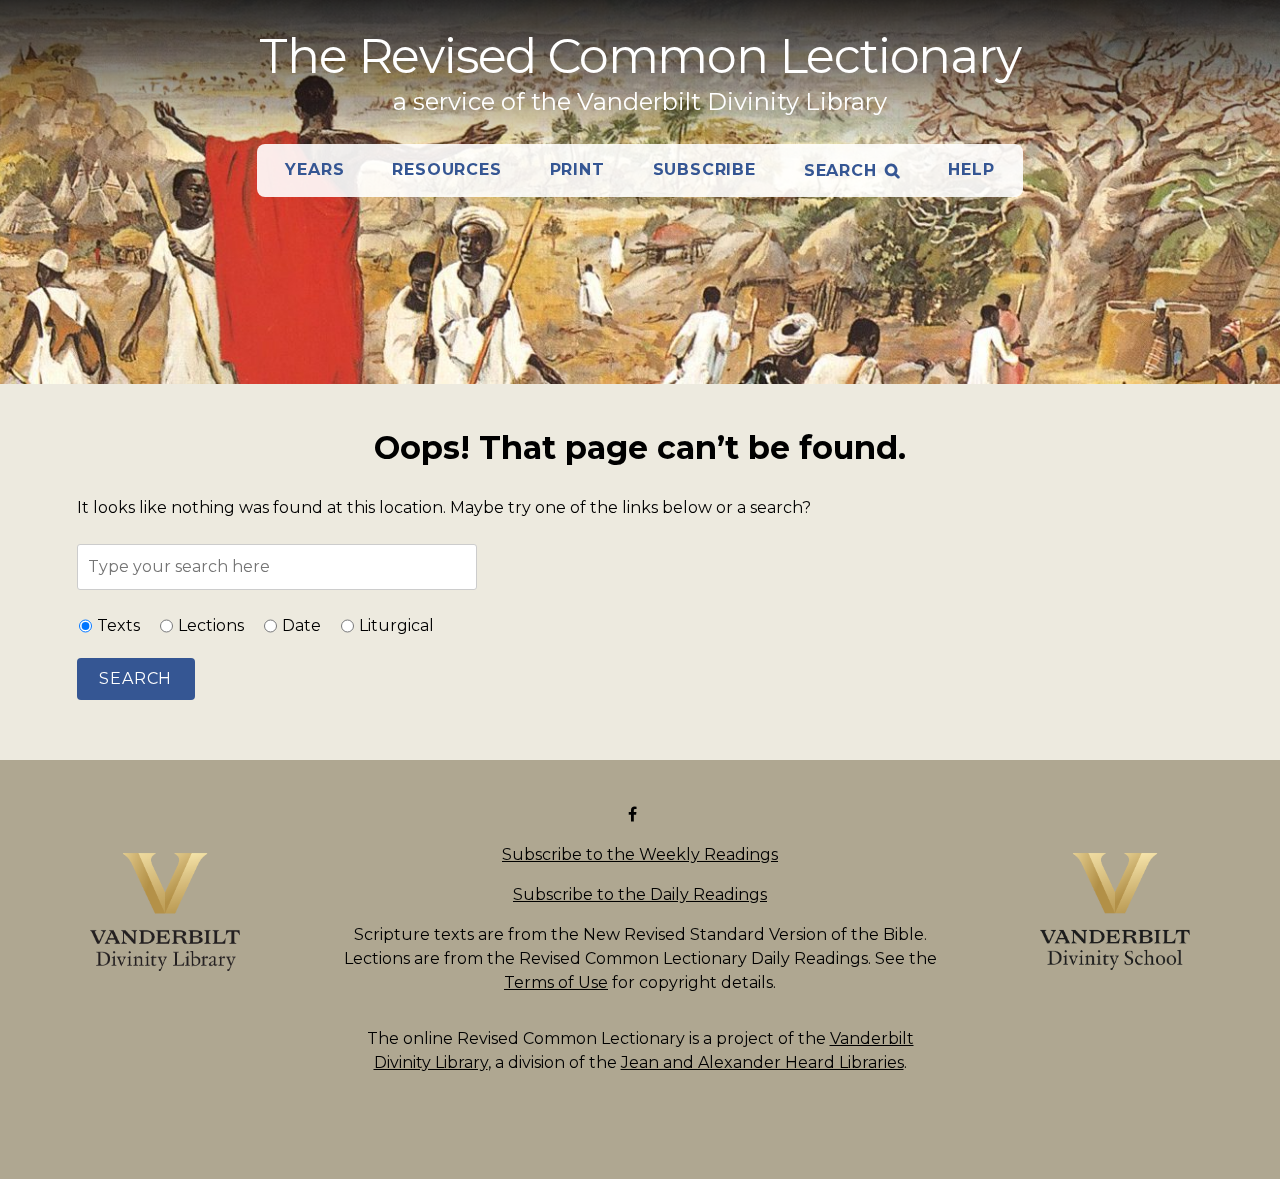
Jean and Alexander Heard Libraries (762, 1062)
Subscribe (704, 169)
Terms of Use (556, 982)
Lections (211, 625)
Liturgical (396, 625)
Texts (118, 625)
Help (971, 169)
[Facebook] (636, 814)
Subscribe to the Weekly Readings (640, 854)
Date (301, 625)
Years (314, 169)
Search (840, 170)
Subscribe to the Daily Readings (640, 894)
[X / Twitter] (652, 814)
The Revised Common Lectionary (639, 56)
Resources (446, 169)
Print (577, 169)
